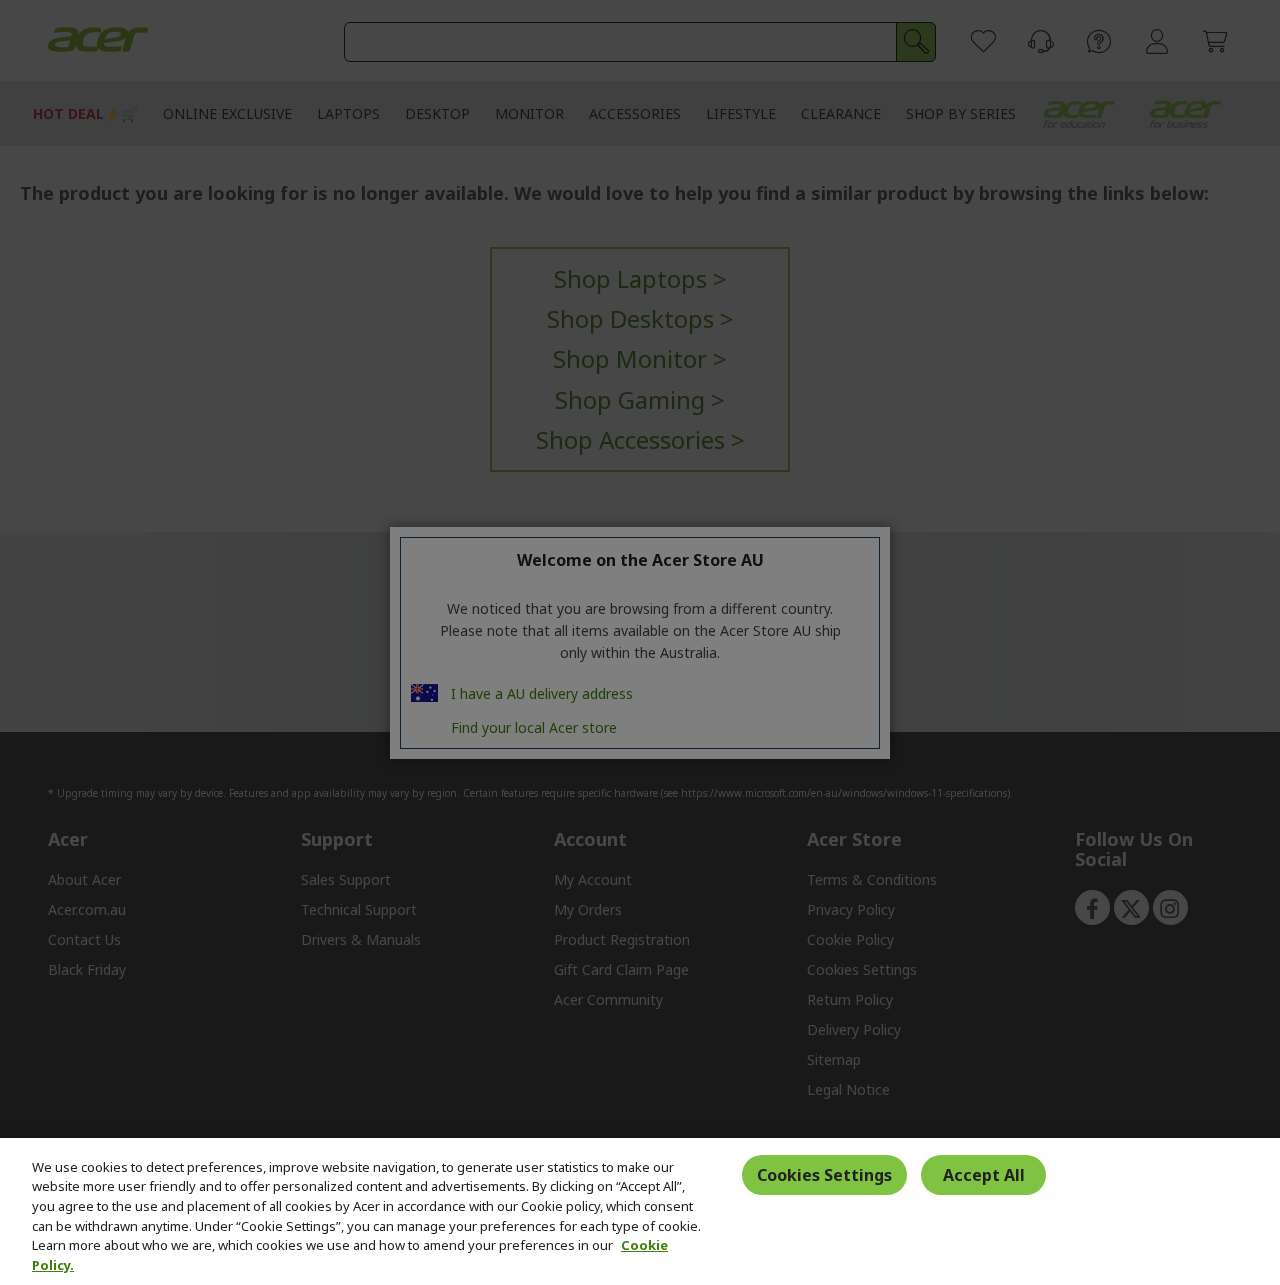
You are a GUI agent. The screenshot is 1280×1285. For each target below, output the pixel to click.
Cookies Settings (824, 1175)
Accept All (984, 1175)
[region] (640, 1211)
